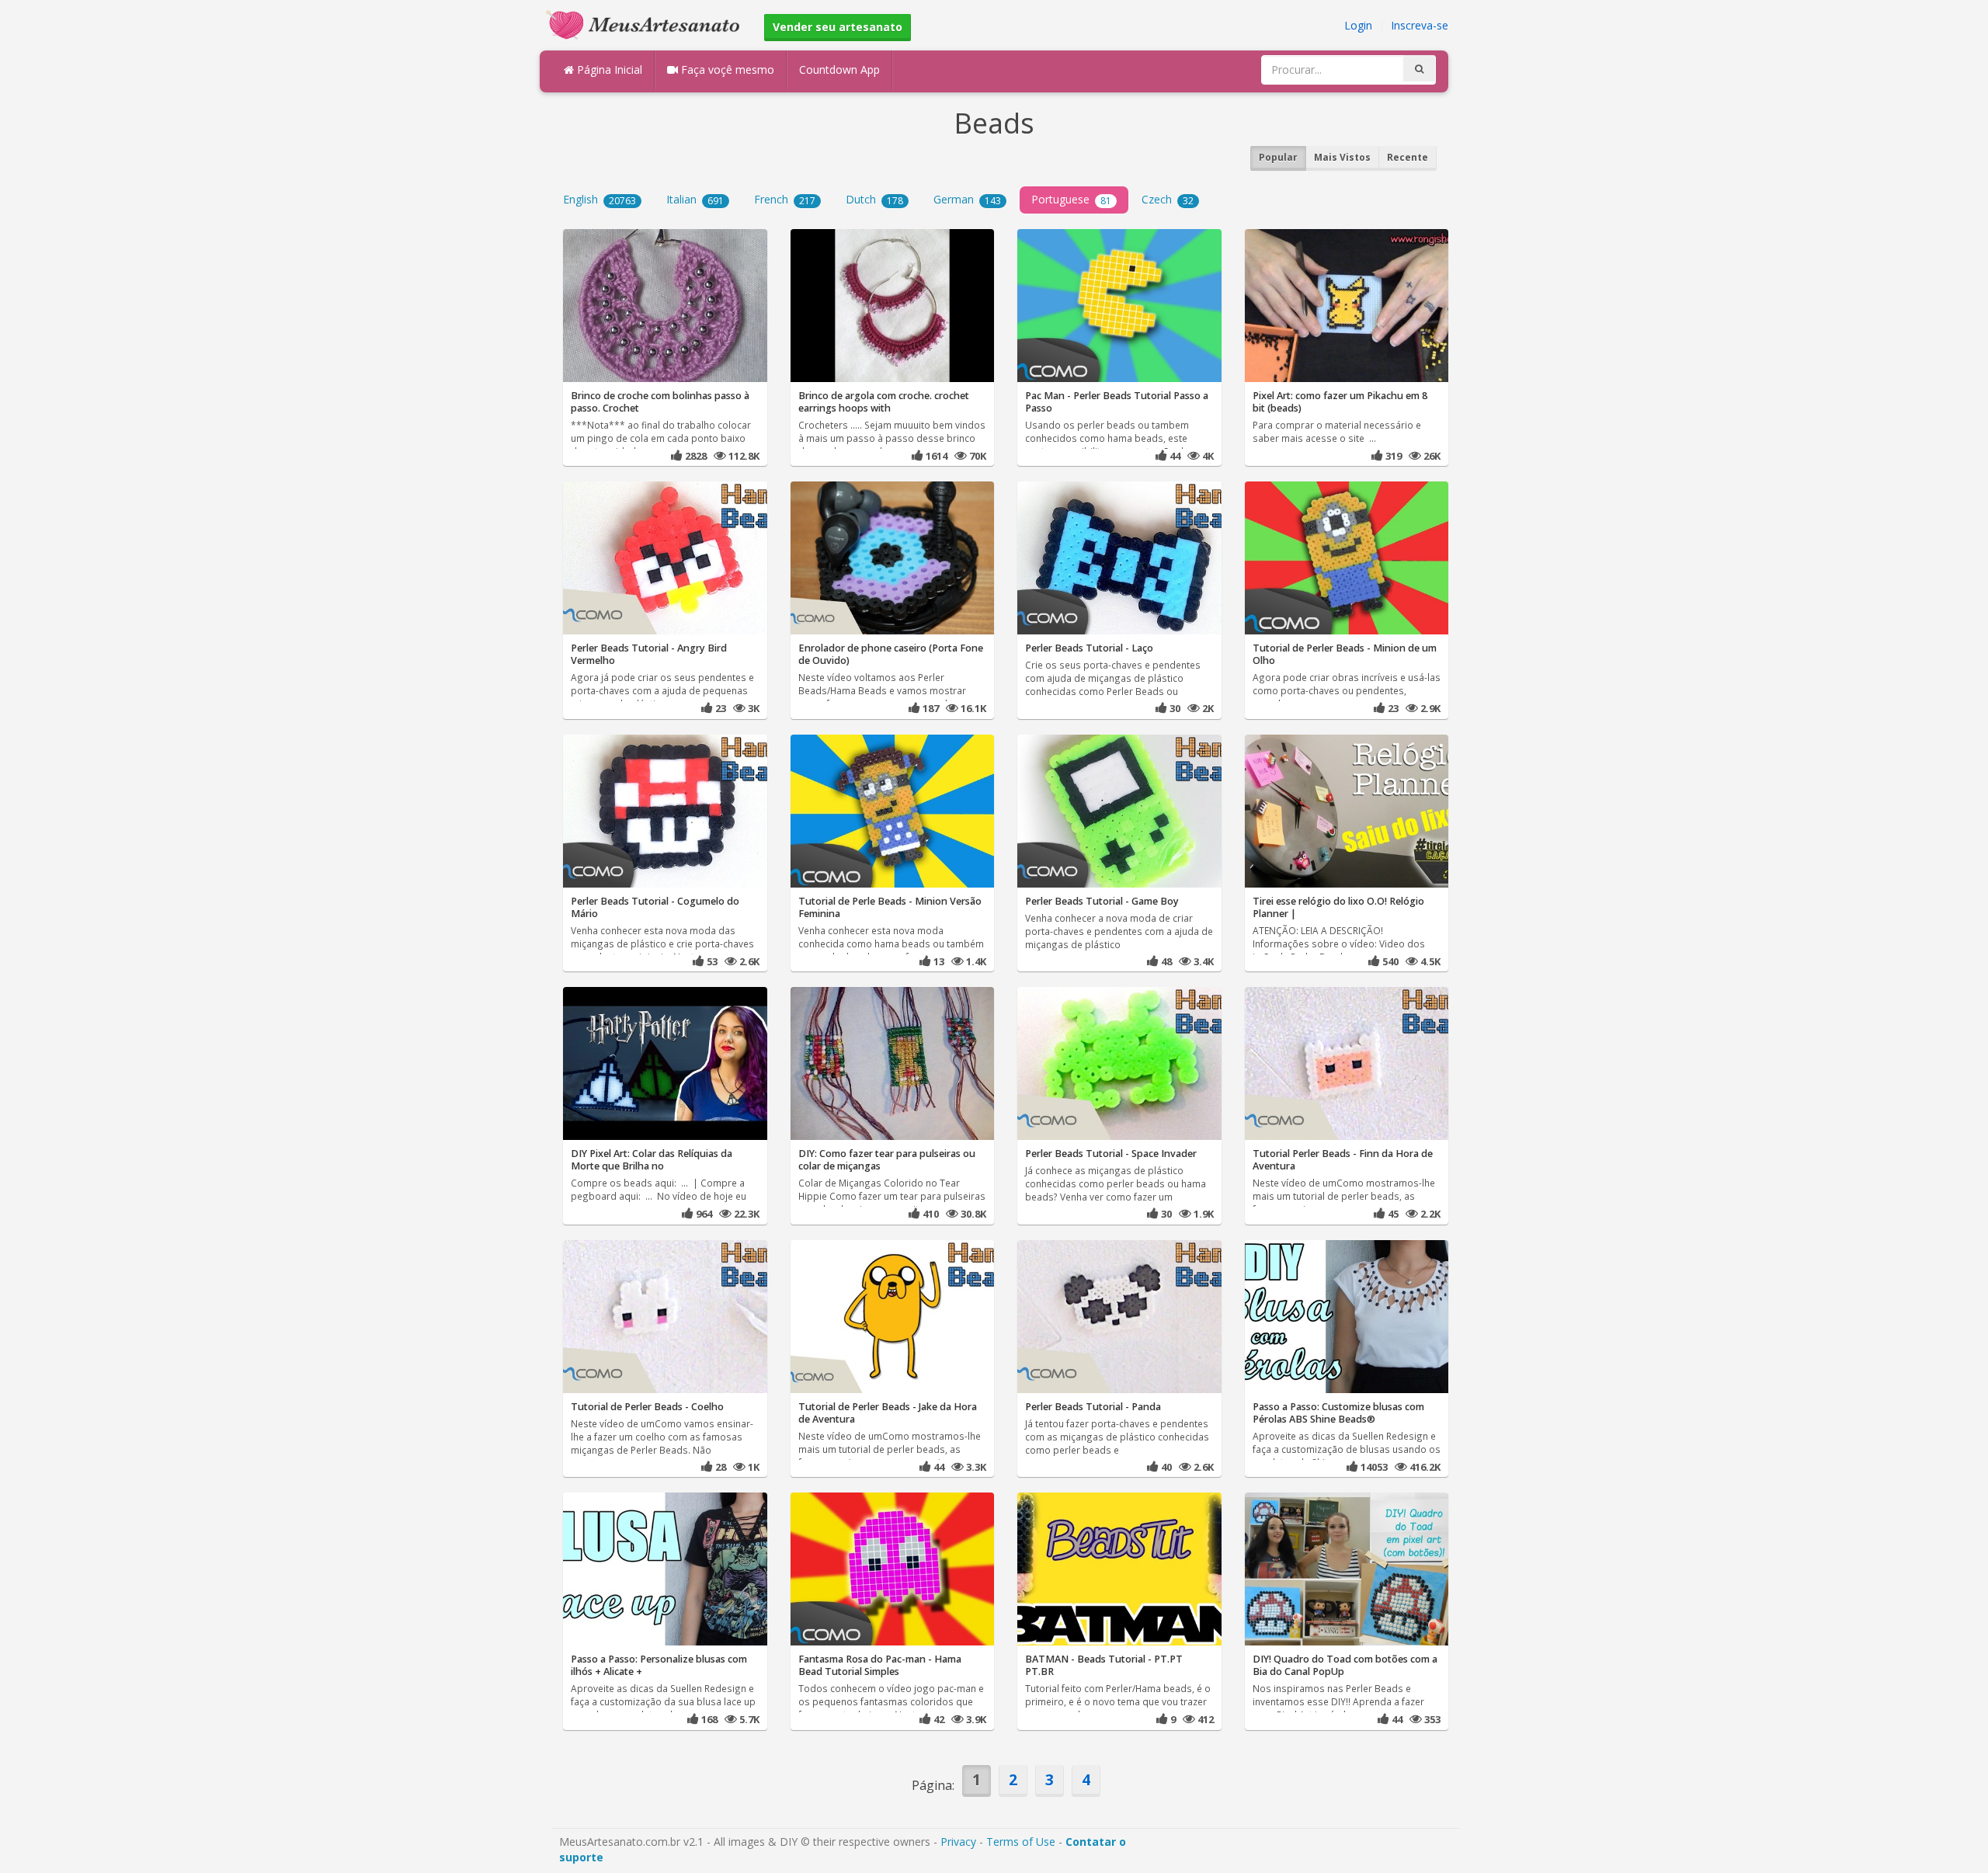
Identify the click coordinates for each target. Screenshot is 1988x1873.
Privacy (958, 1842)
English (600, 199)
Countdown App (839, 69)
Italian (695, 199)
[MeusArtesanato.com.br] (647, 24)
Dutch (874, 199)
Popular (1278, 157)
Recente (1408, 157)
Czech (1168, 199)
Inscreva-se (1420, 25)
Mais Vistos (1342, 157)
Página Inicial (608, 69)
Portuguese (1071, 199)
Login (1358, 25)
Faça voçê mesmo (726, 69)
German (967, 199)
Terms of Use (1021, 1842)
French (785, 199)
